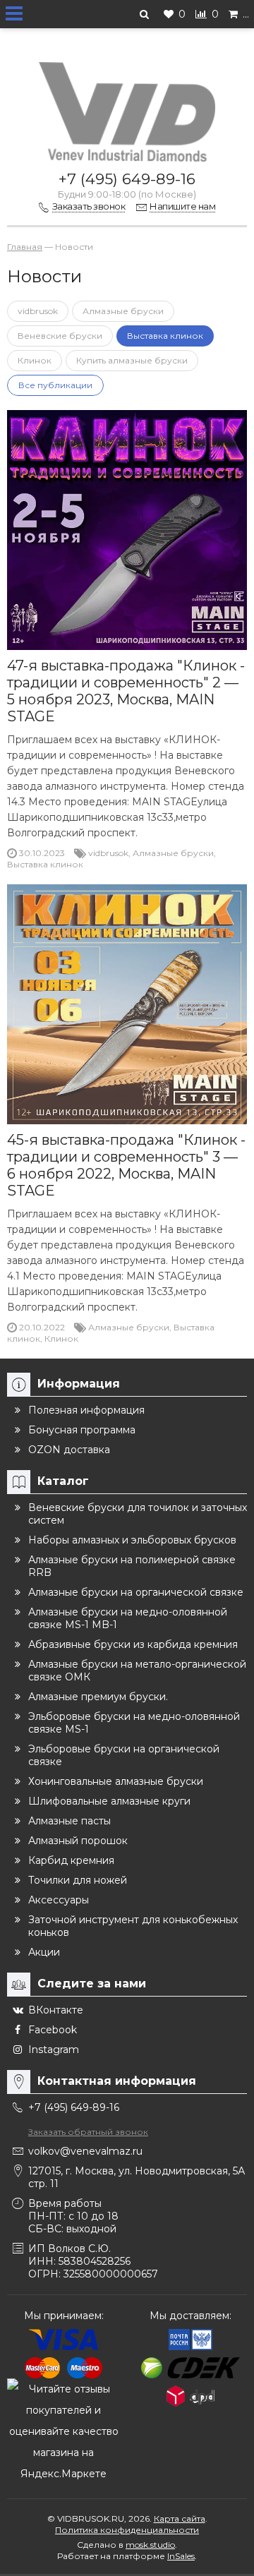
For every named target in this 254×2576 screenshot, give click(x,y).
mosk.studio (150, 2545)
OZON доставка (69, 1450)
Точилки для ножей (78, 1880)
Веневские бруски (60, 336)
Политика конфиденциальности (127, 2530)
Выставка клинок (165, 336)
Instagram (54, 2050)
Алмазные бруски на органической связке (136, 1592)
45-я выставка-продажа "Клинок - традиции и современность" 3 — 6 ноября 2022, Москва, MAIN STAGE (126, 1165)
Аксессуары (59, 1900)
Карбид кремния (71, 1860)
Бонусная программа (82, 1430)
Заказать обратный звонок (88, 2132)
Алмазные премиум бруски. (98, 1697)
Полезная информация (86, 1410)
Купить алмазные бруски (132, 360)
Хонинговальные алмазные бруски (116, 1781)
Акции (44, 1952)
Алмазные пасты (69, 1821)
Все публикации (55, 385)
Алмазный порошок (78, 1841)
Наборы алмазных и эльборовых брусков (132, 1540)
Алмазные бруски (123, 311)
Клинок (35, 360)
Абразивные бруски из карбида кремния (133, 1644)
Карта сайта (180, 2518)
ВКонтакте (56, 2010)
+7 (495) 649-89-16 (127, 179)
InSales (181, 2556)
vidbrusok (38, 311)
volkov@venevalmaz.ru (85, 2151)
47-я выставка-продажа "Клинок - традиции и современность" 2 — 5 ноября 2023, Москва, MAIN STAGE (126, 691)
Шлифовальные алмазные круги (109, 1801)
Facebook (53, 2030)
